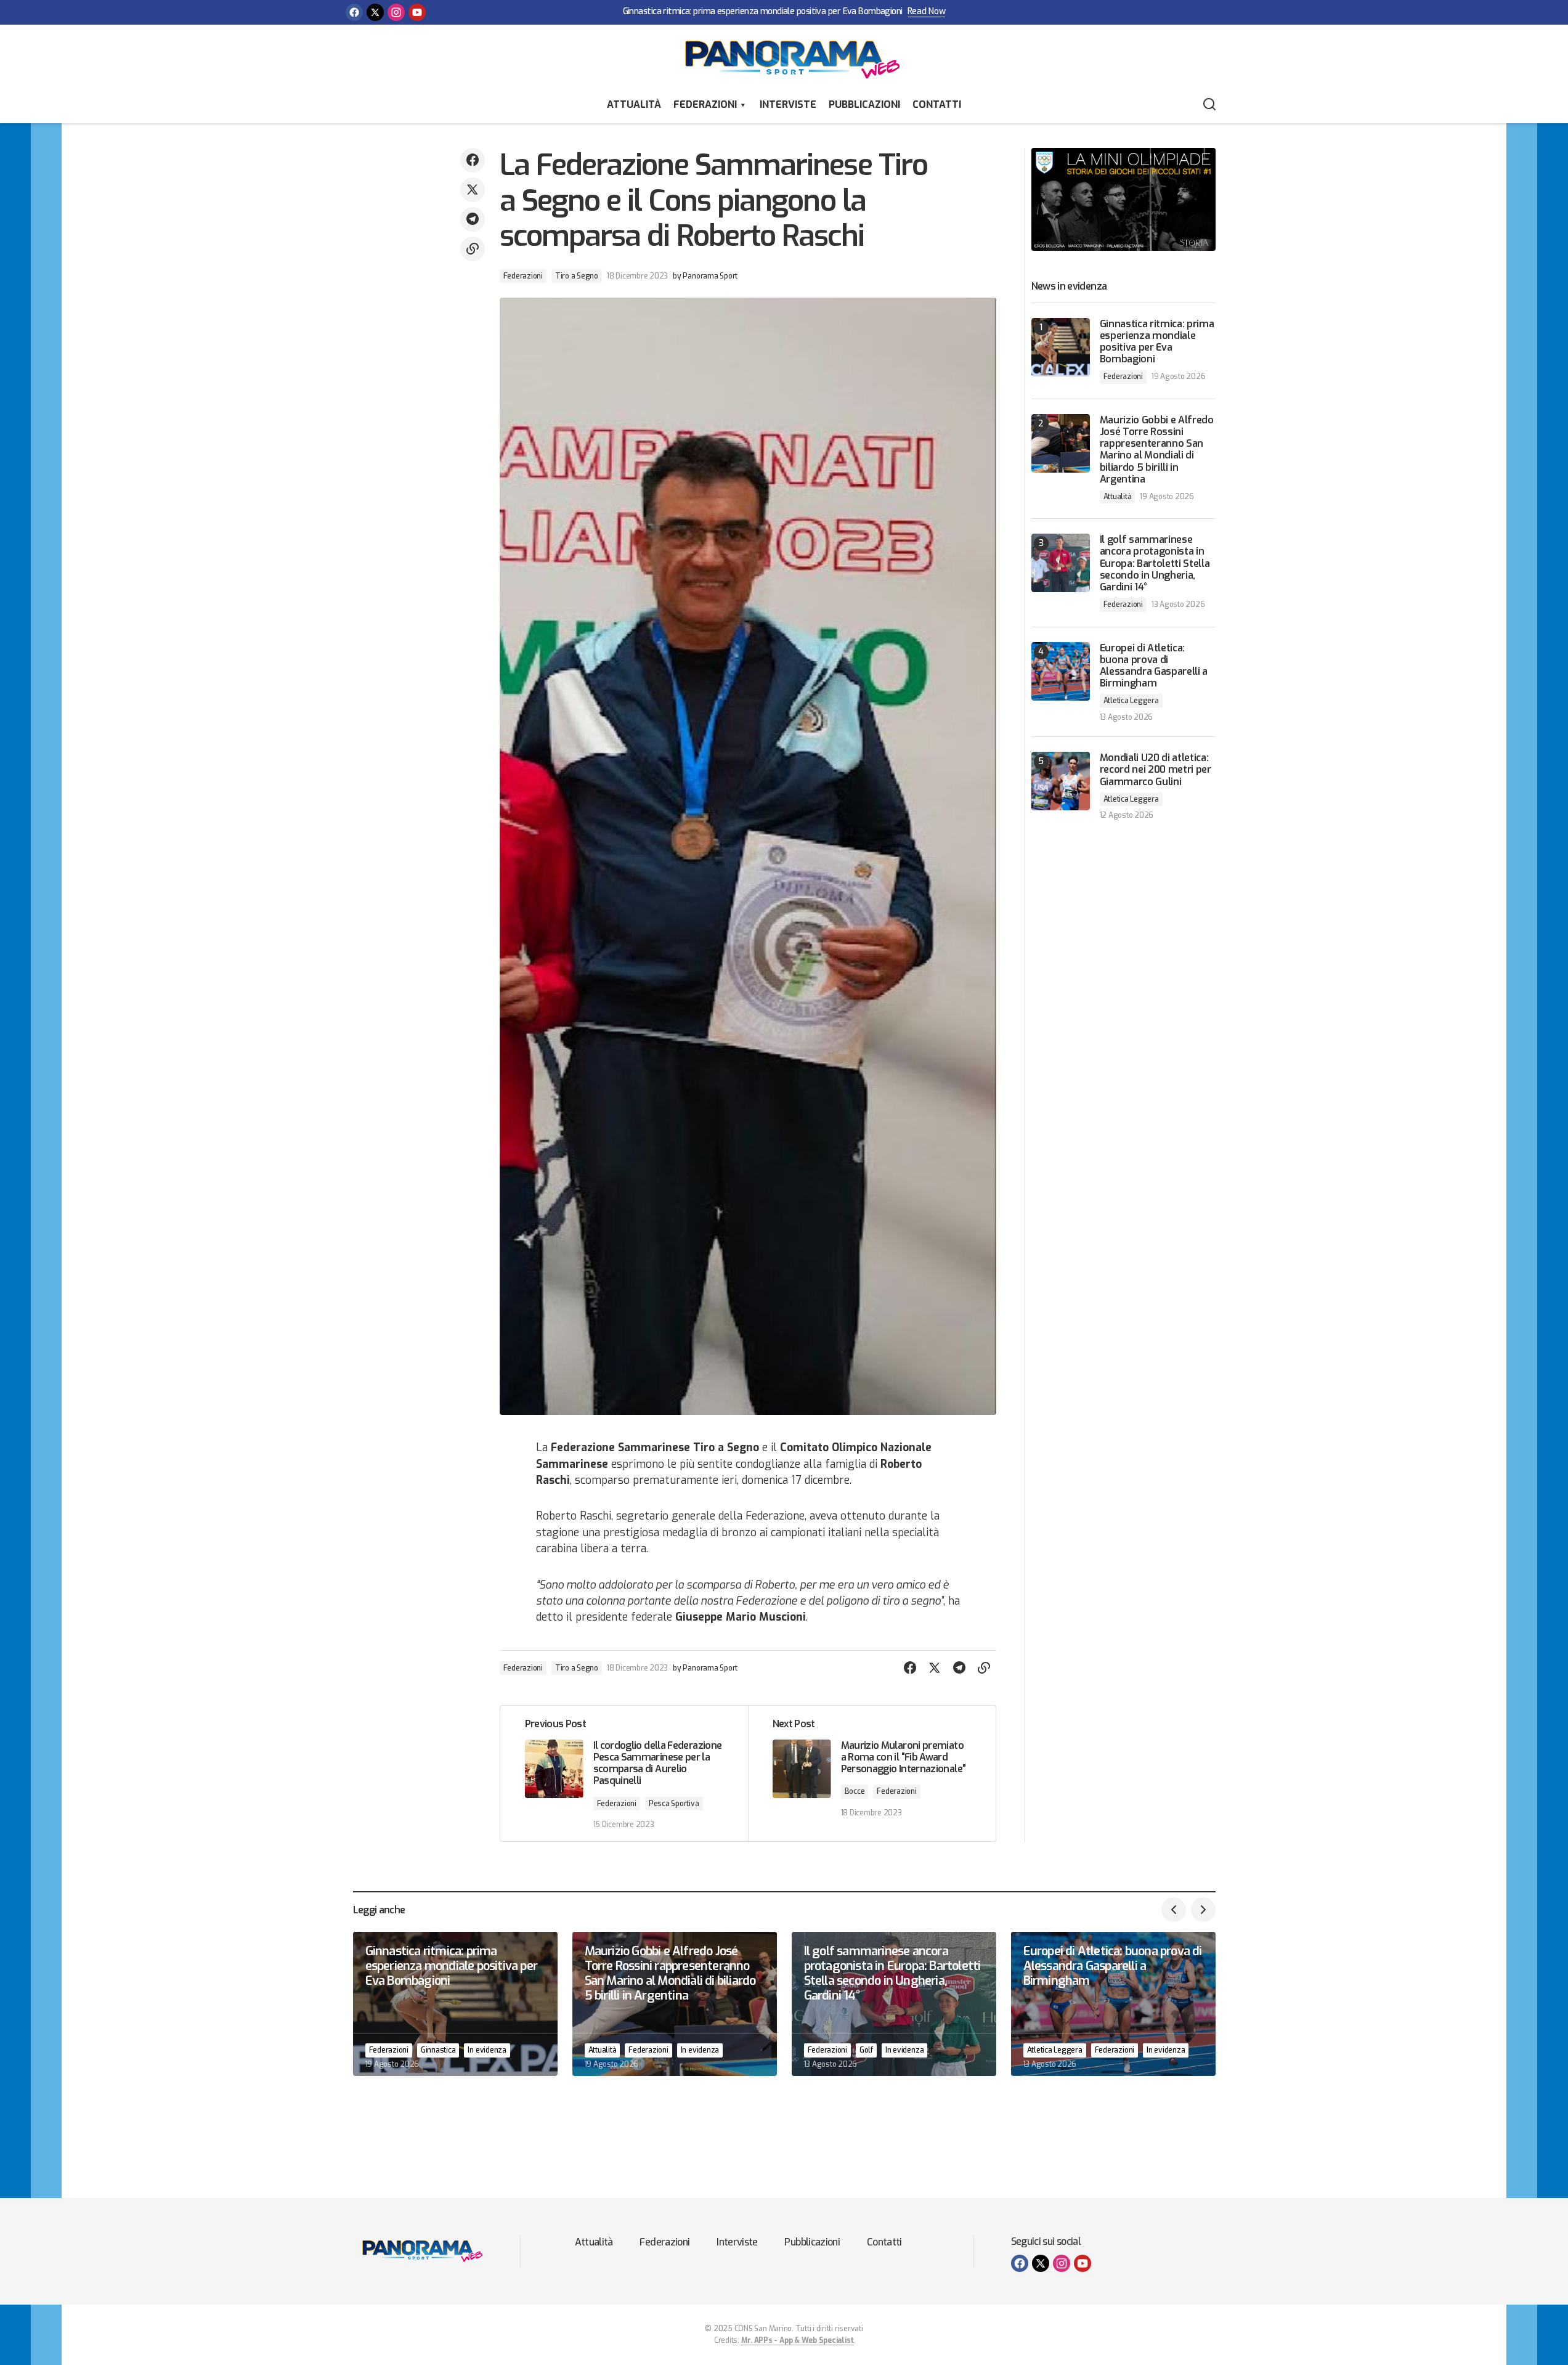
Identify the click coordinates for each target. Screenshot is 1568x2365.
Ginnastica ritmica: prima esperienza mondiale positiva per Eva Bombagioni (763, 12)
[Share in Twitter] (473, 190)
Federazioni (705, 104)
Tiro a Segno (577, 276)
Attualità (634, 104)
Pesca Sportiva (674, 1804)
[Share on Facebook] (473, 160)
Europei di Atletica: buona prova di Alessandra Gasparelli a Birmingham (1154, 666)
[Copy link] (473, 249)
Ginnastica (438, 2050)
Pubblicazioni (864, 104)
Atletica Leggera (1131, 701)
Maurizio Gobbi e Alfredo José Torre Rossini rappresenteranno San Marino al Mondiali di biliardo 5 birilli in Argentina (1157, 450)
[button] (1209, 105)
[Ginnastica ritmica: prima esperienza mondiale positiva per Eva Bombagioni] (1061, 347)
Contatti (937, 104)
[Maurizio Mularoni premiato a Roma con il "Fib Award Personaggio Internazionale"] (872, 1774)
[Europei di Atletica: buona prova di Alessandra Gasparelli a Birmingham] (1061, 671)
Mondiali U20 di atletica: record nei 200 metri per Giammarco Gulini (1156, 770)
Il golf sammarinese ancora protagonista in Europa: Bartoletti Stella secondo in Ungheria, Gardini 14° (1155, 563)
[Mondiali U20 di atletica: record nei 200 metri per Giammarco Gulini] (1061, 781)
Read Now (927, 12)
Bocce (855, 1791)
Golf (866, 2050)
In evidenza (487, 2050)
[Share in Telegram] (473, 219)
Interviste (788, 104)
